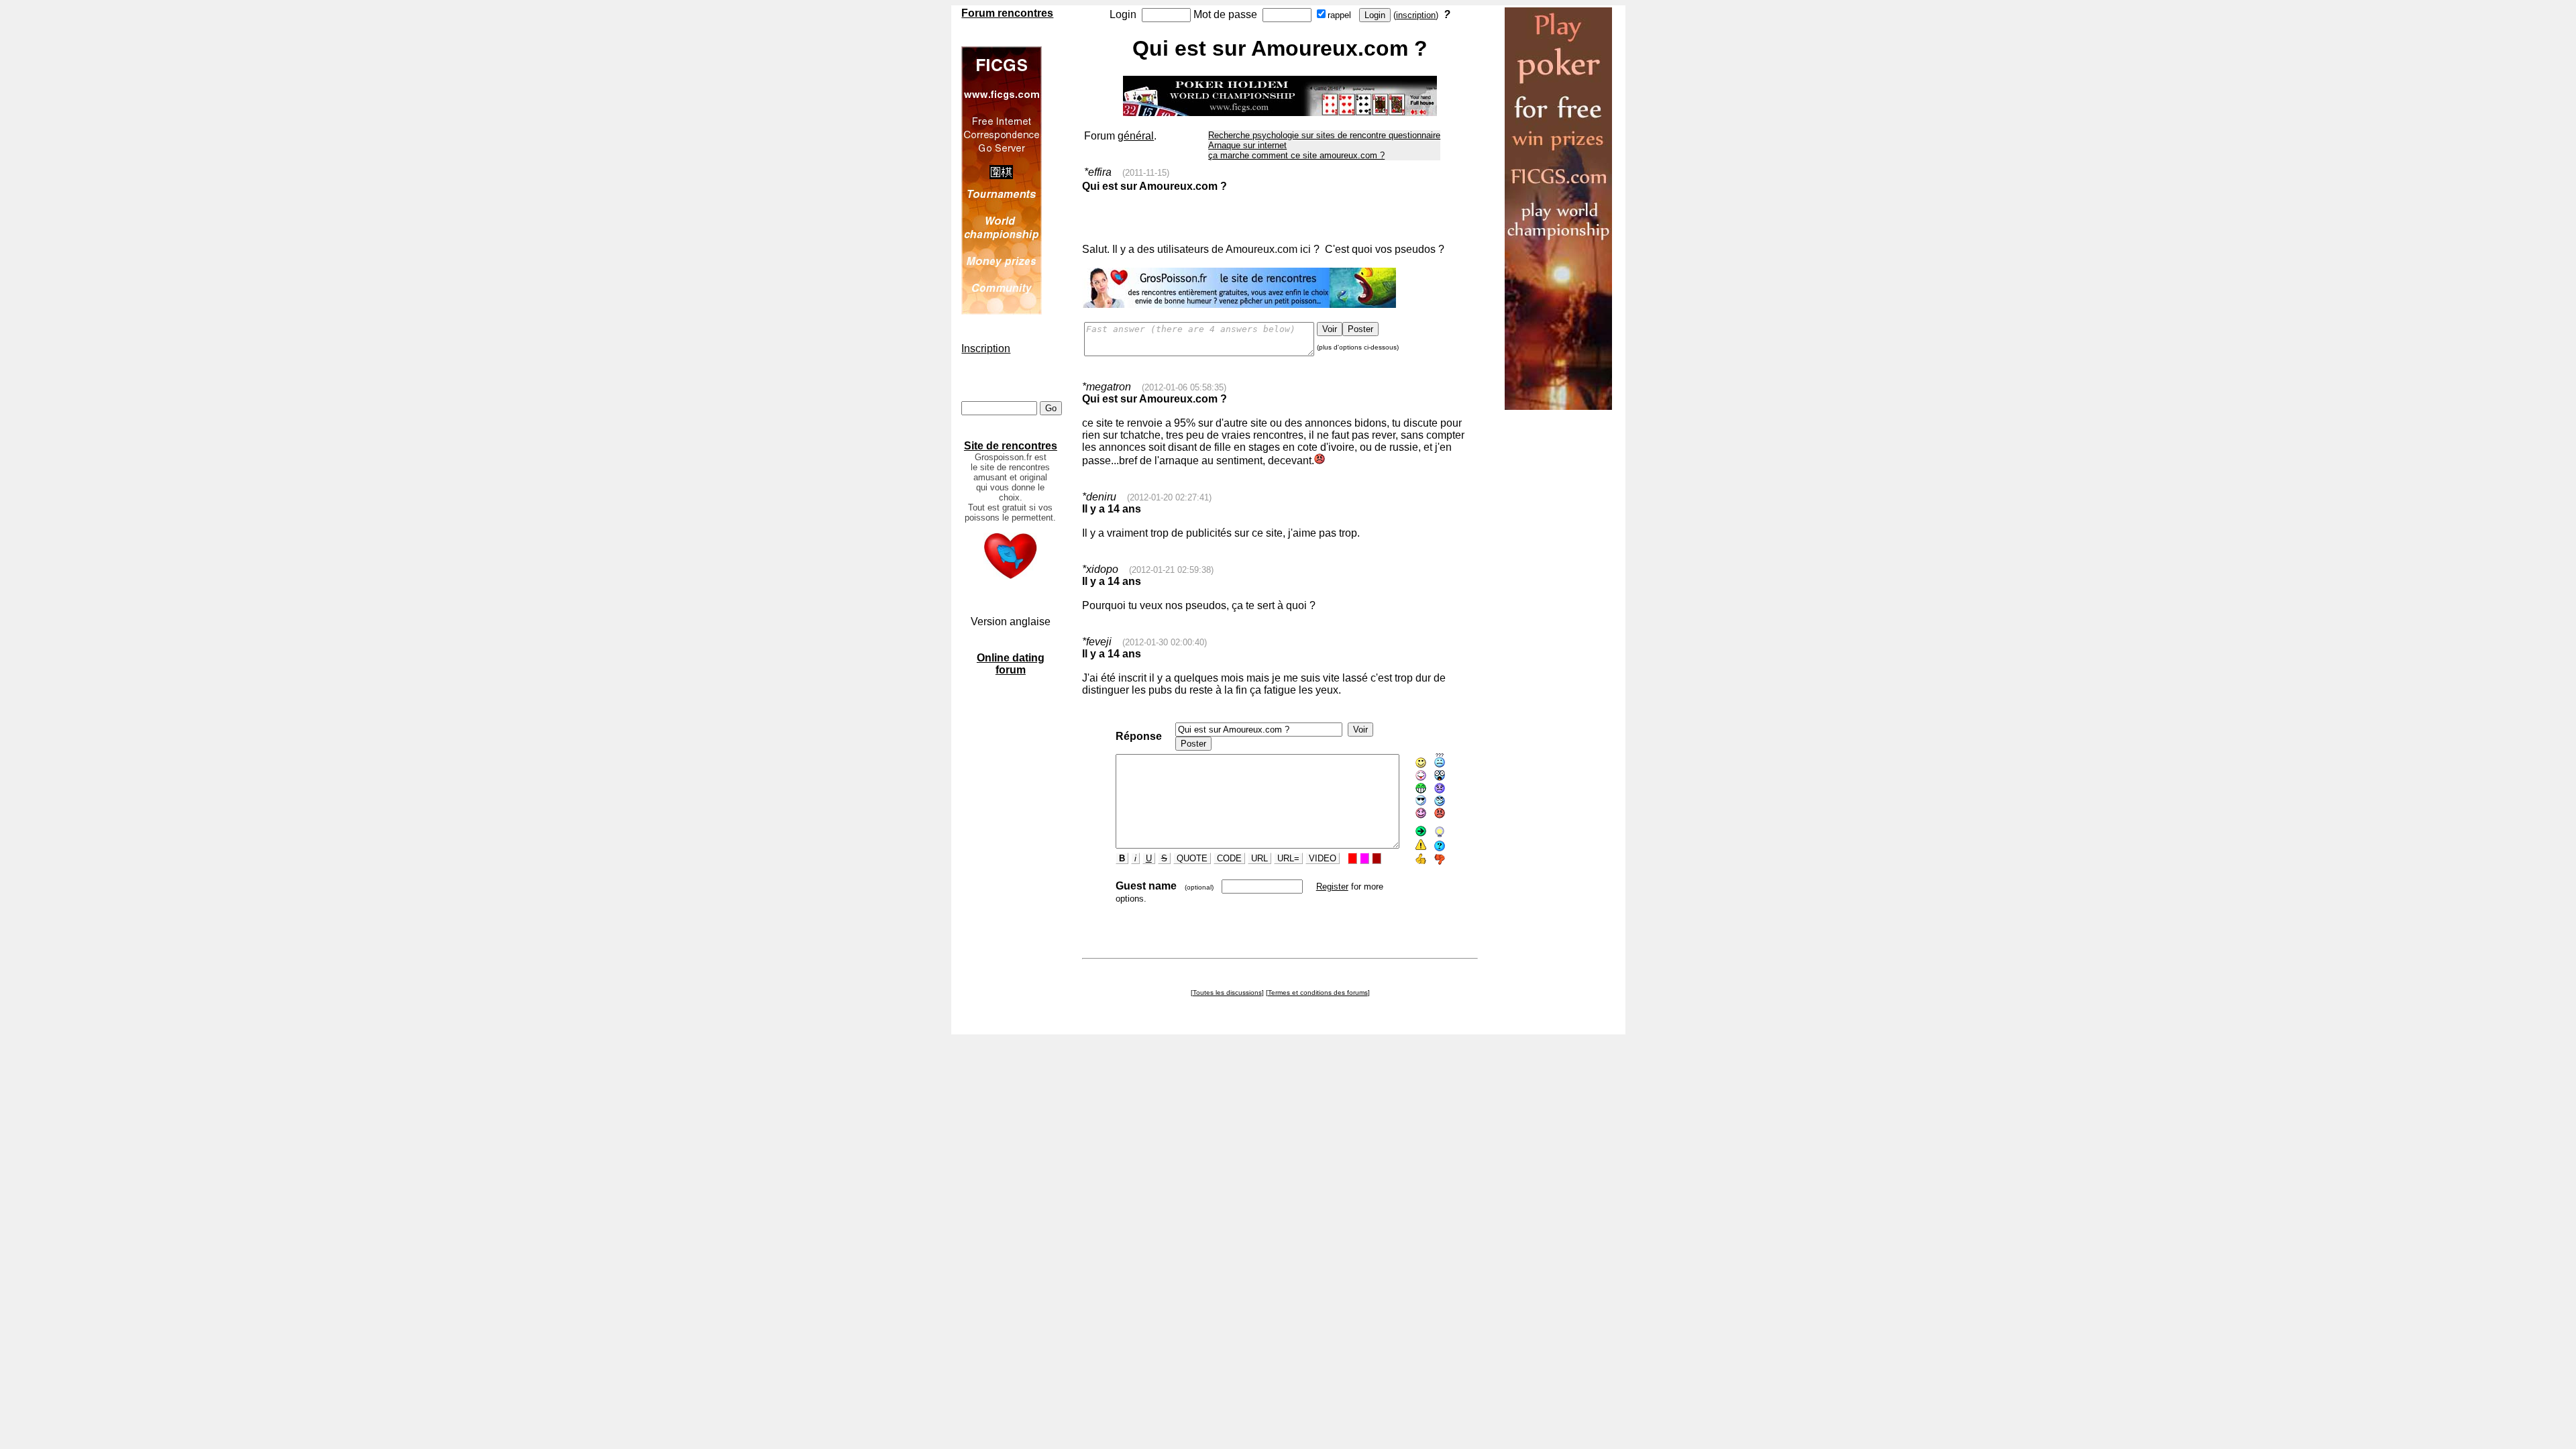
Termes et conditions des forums (1318, 992)
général (1136, 136)
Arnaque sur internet (1247, 145)
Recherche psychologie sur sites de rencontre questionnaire (1324, 135)
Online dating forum (1011, 664)
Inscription (986, 348)
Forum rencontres (1007, 13)
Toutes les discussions (1227, 992)
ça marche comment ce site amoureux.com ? (1296, 155)
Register (1332, 887)
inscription (1416, 15)
